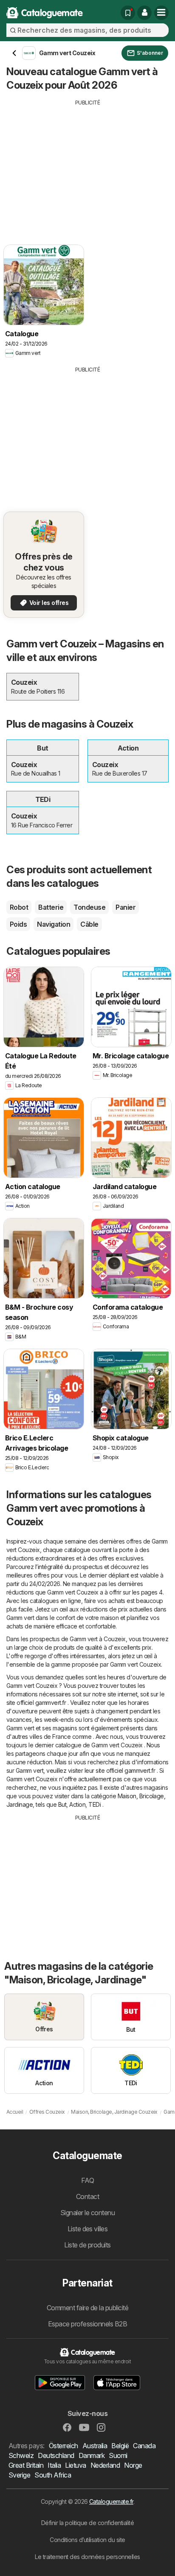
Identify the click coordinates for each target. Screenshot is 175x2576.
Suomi (118, 2455)
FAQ (87, 2180)
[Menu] (161, 13)
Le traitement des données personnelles (87, 2557)
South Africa (53, 2475)
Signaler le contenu (87, 2213)
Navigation (54, 924)
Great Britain (26, 2465)
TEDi (95, 1804)
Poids (18, 924)
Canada (144, 2446)
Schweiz (21, 2455)
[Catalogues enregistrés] (128, 13)
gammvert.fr (51, 1703)
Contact (87, 2196)
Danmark (92, 2455)
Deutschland (56, 2455)
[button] (144, 13)
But (62, 1804)
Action (77, 1804)
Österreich (64, 2446)
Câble (89, 924)
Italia (54, 2465)
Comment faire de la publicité (87, 2308)
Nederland (105, 2465)
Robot (19, 907)
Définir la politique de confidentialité (87, 2523)
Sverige (19, 2475)
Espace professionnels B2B (87, 2324)
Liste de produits (87, 2245)
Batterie (51, 907)
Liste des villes (88, 2229)
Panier (126, 907)
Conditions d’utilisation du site (87, 2540)
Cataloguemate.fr (111, 2501)
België (120, 2446)
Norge (133, 2465)
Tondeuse (89, 907)
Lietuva (75, 2465)
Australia (95, 2446)
